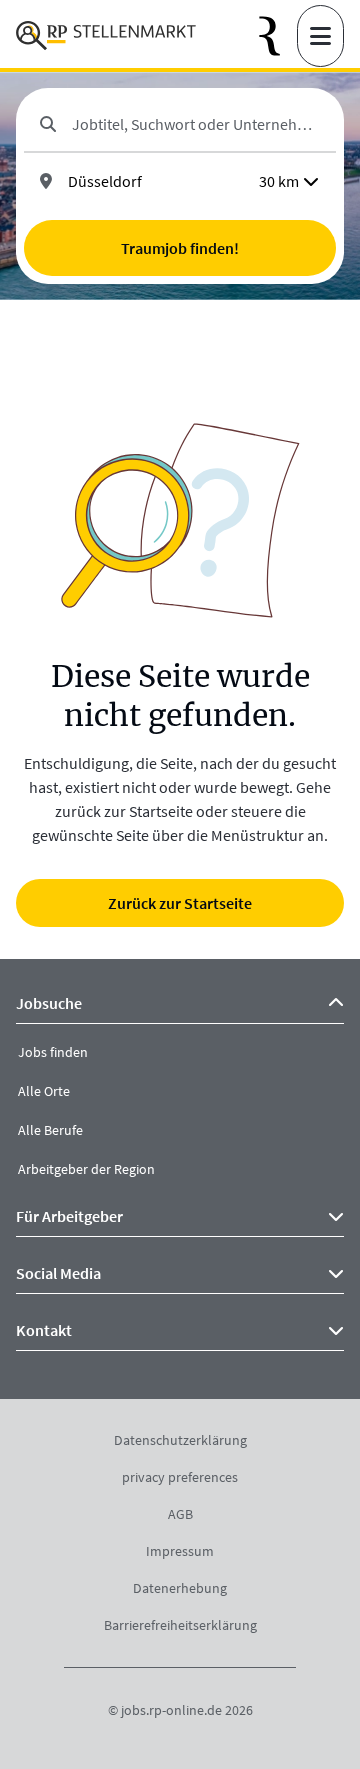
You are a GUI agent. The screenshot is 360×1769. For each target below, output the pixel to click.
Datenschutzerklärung (180, 1440)
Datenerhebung (180, 1588)
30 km (279, 181)
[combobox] (196, 124)
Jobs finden (53, 1052)
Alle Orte (44, 1091)
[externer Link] (278, 36)
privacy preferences (180, 1477)
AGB (180, 1514)
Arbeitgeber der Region (86, 1169)
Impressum (180, 1551)
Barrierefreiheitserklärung (180, 1625)
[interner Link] (106, 36)
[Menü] (320, 36)
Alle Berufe (50, 1130)
